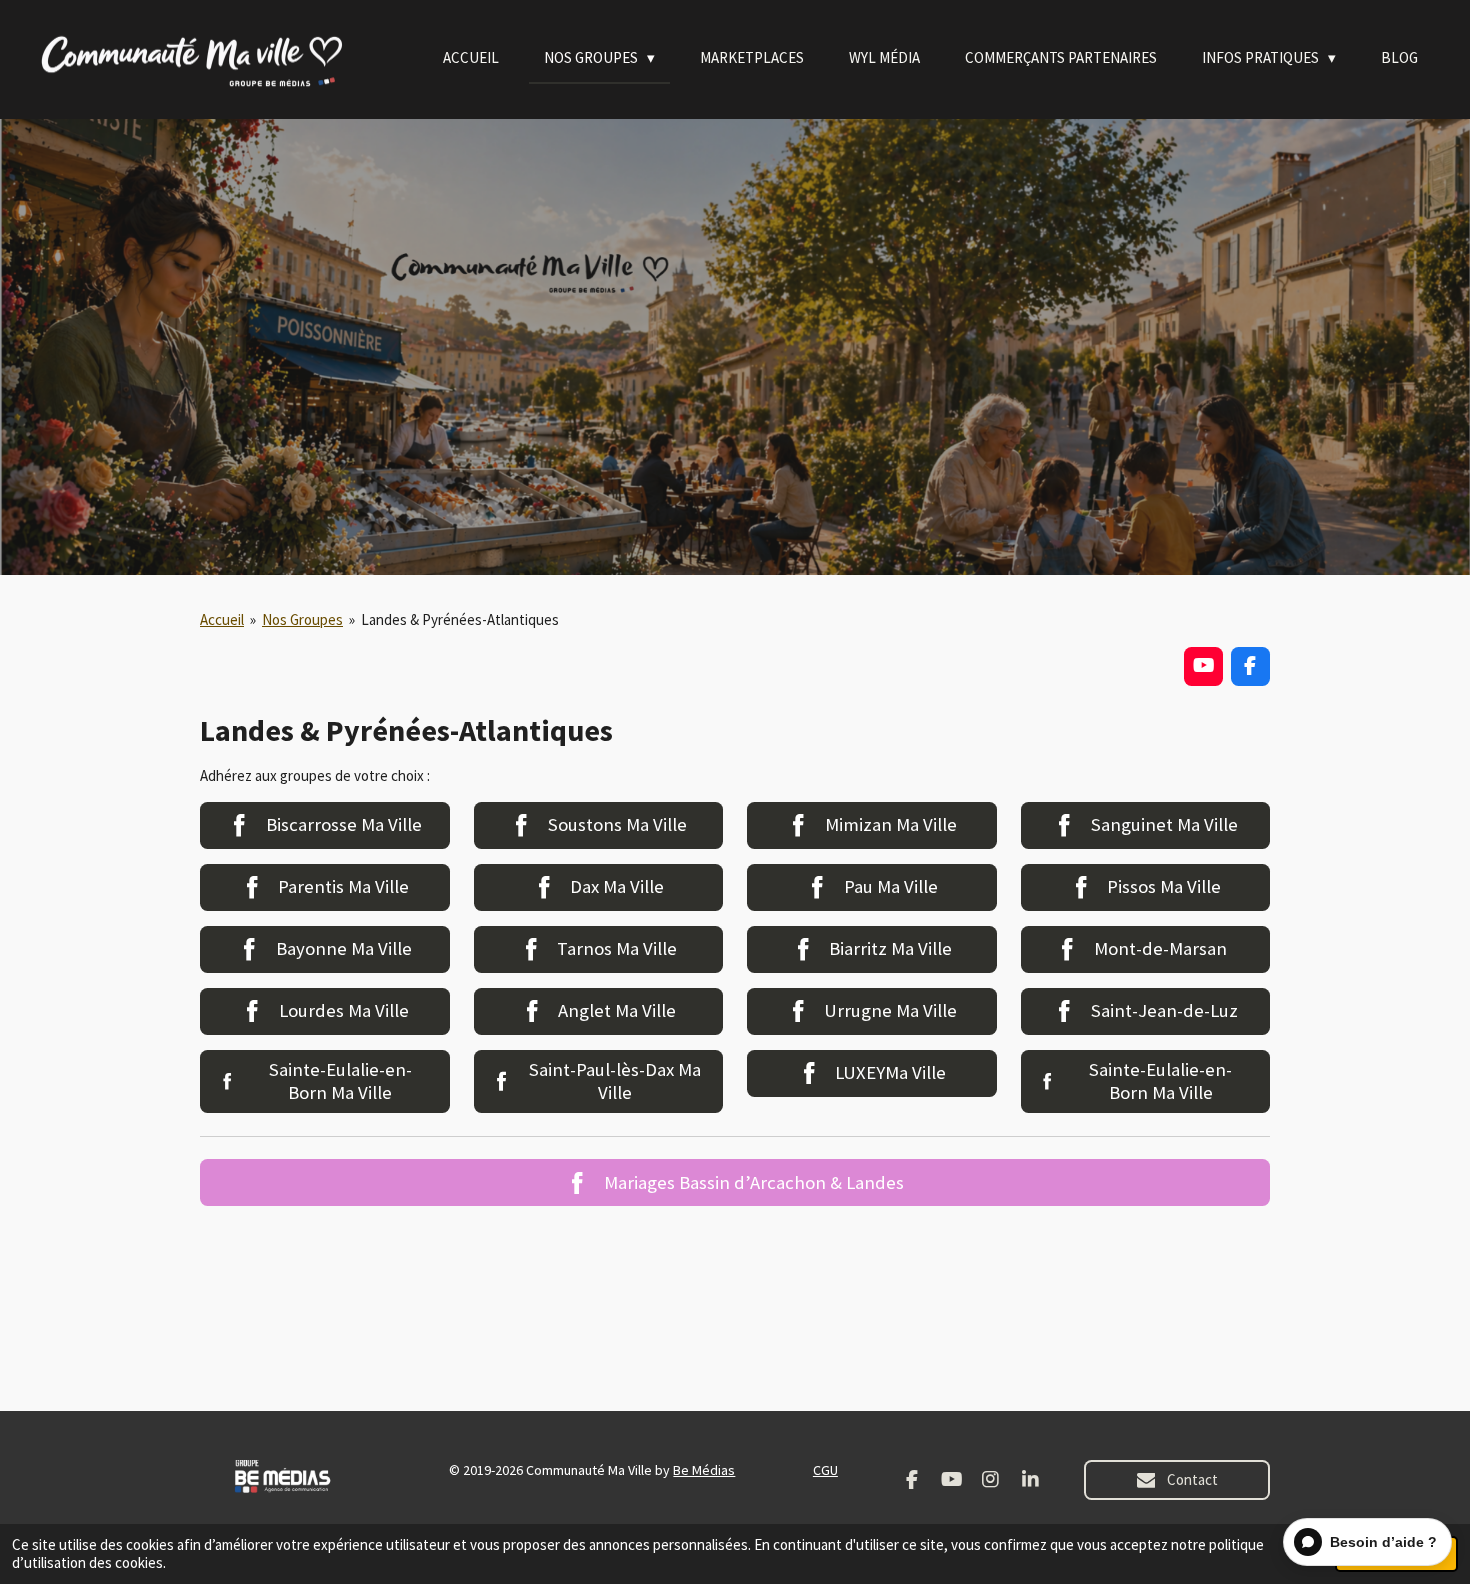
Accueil (222, 619)
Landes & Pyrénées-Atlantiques (460, 619)
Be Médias (704, 1470)
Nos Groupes (302, 619)
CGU (825, 1470)
